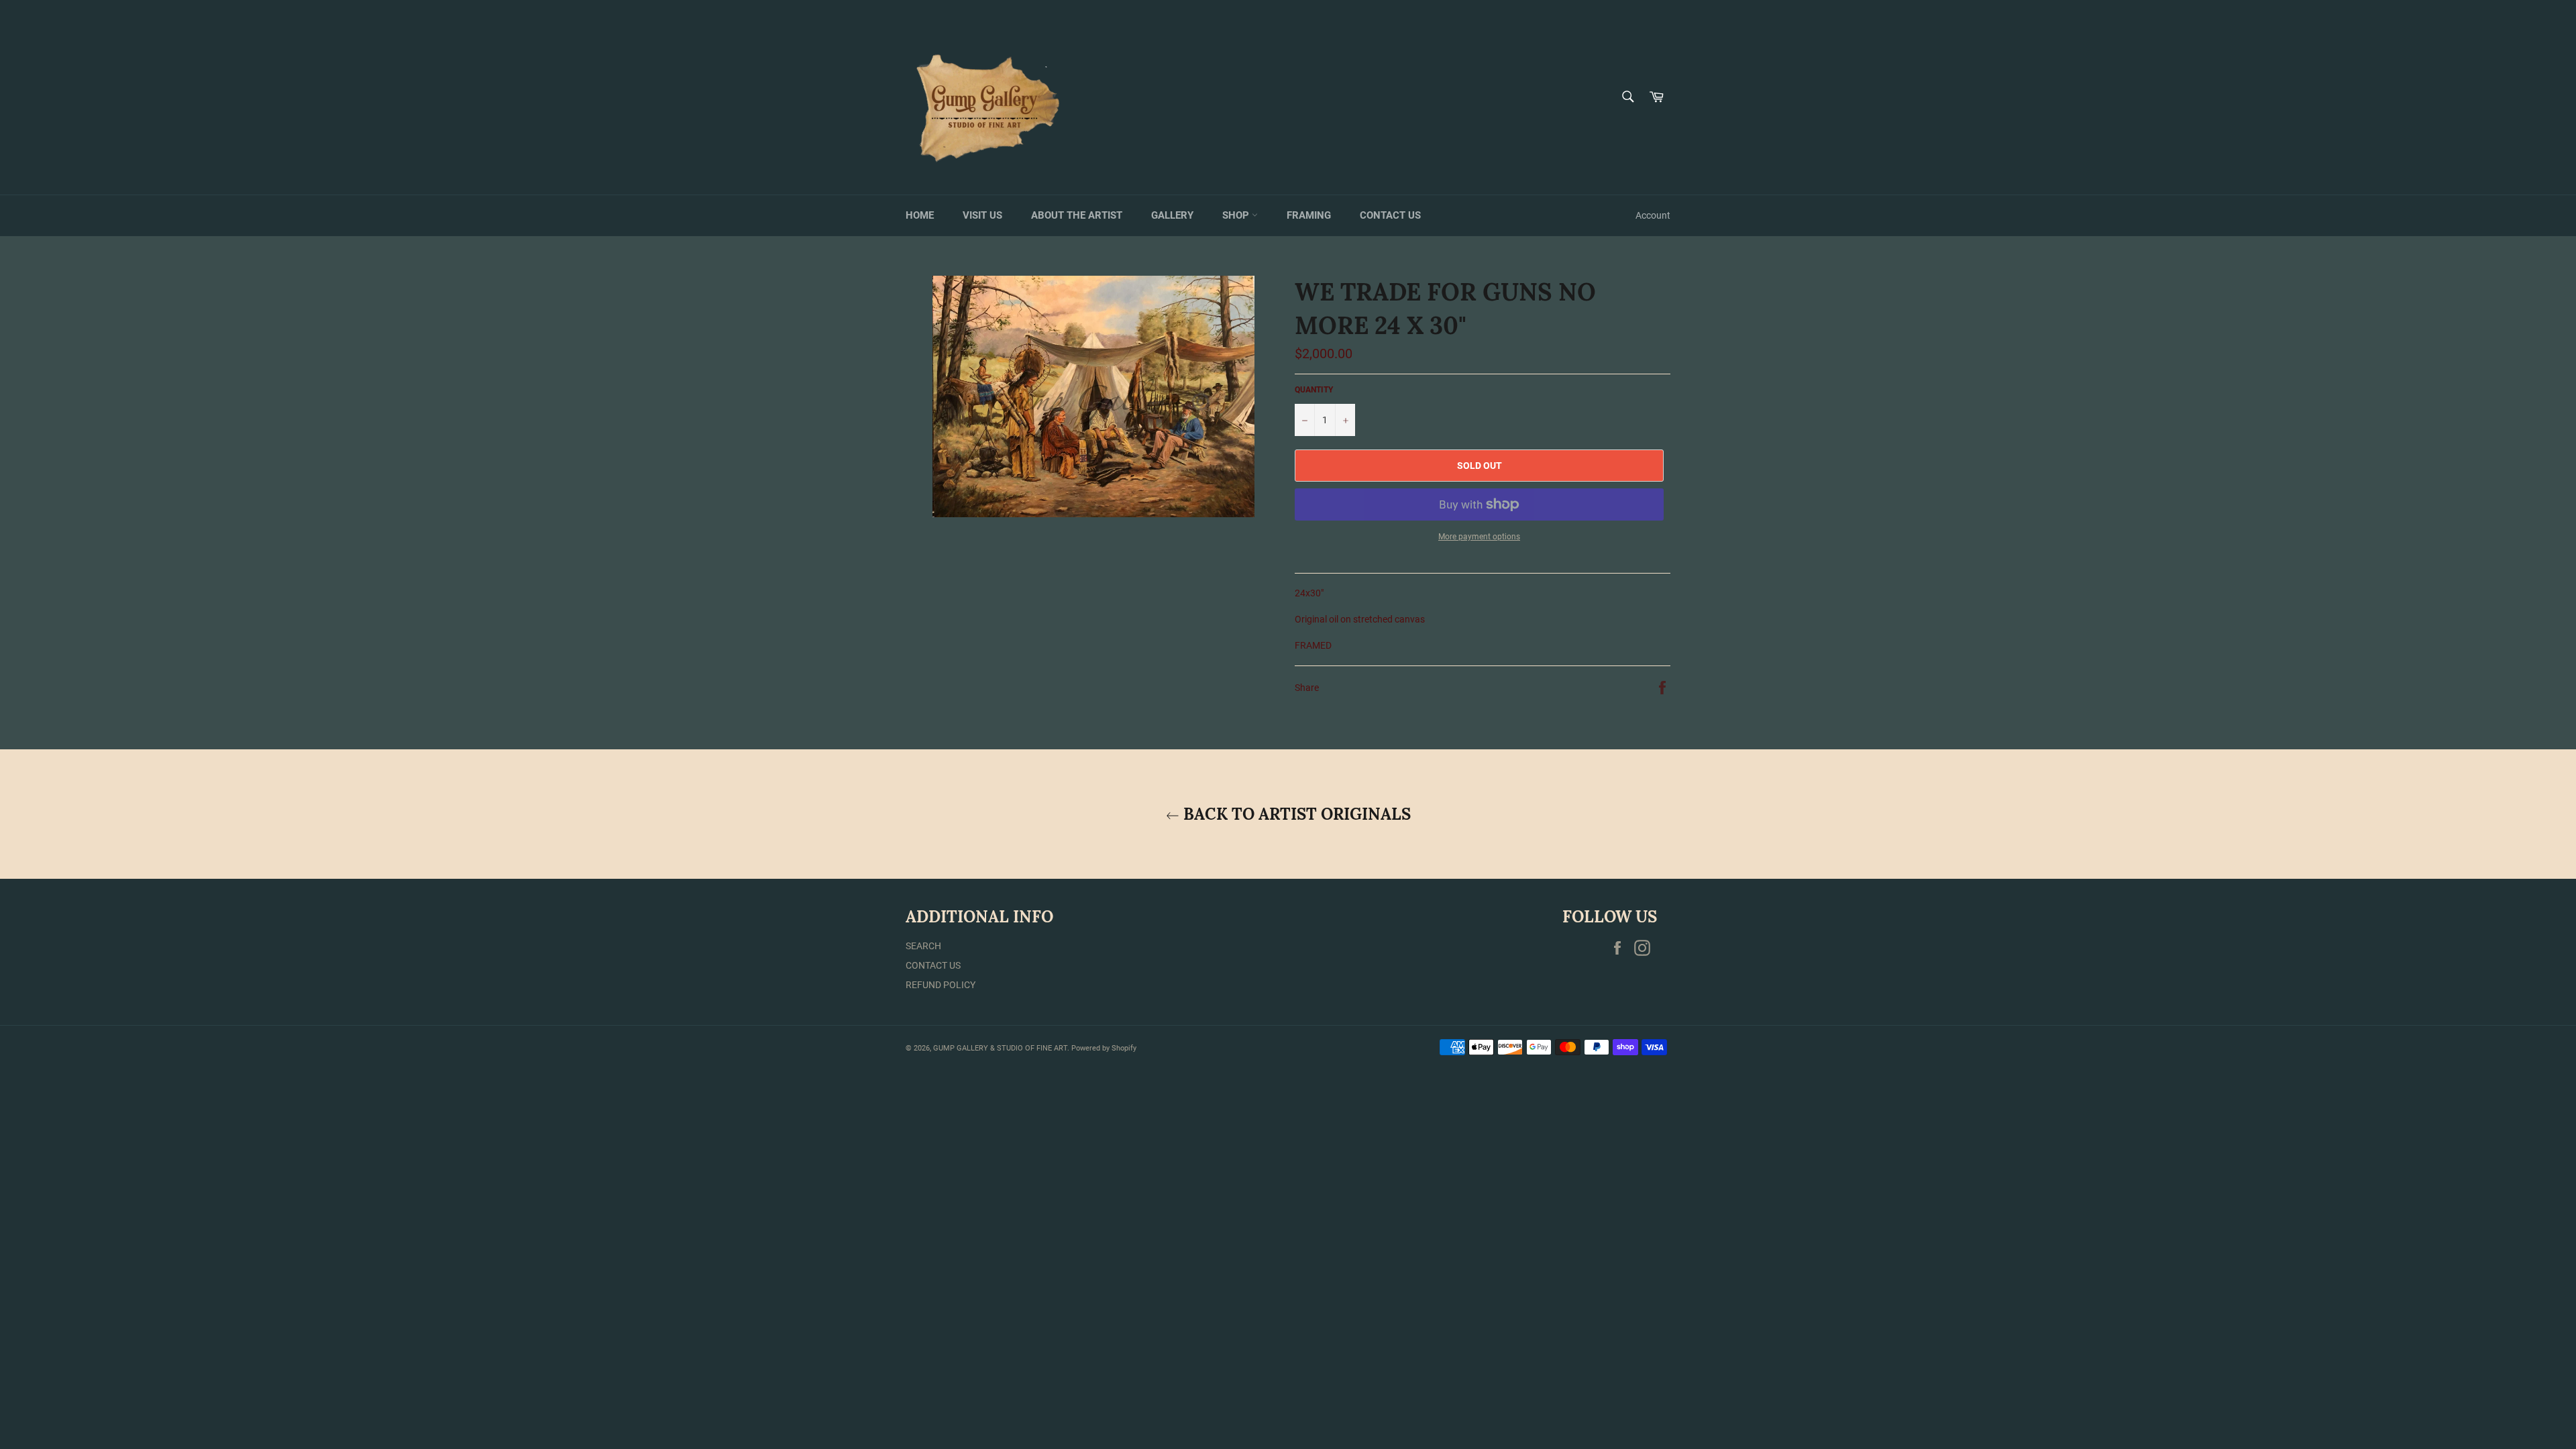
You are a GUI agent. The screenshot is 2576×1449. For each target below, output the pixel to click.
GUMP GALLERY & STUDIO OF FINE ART (1000, 1048)
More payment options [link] (1479, 537)
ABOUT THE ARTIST (1077, 215)
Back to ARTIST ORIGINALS (1295, 814)
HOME (920, 215)
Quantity (1314, 390)
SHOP (1237, 215)
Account (1653, 215)
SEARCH (923, 946)
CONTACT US (1390, 215)
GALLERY (1172, 215)
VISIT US (982, 215)
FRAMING (1309, 215)
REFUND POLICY (941, 985)
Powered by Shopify (1104, 1048)
